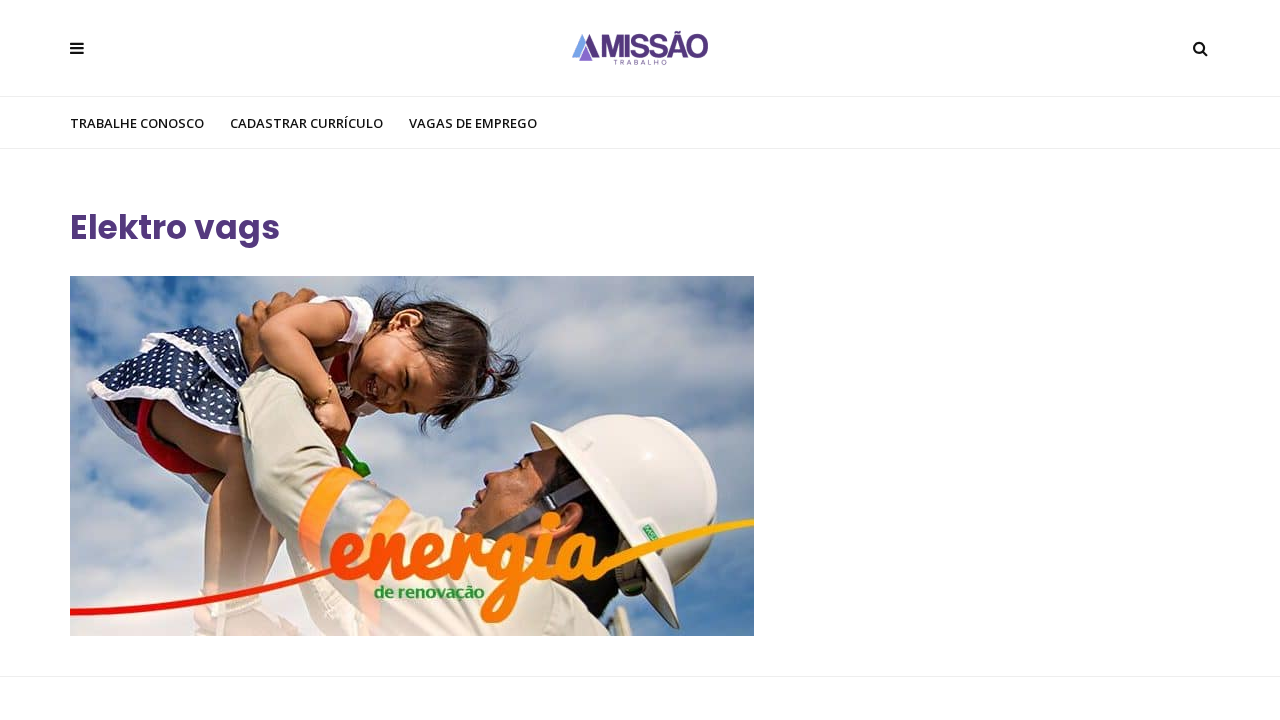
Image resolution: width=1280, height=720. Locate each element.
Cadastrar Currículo (306, 123)
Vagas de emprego (473, 123)
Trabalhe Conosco (137, 123)
